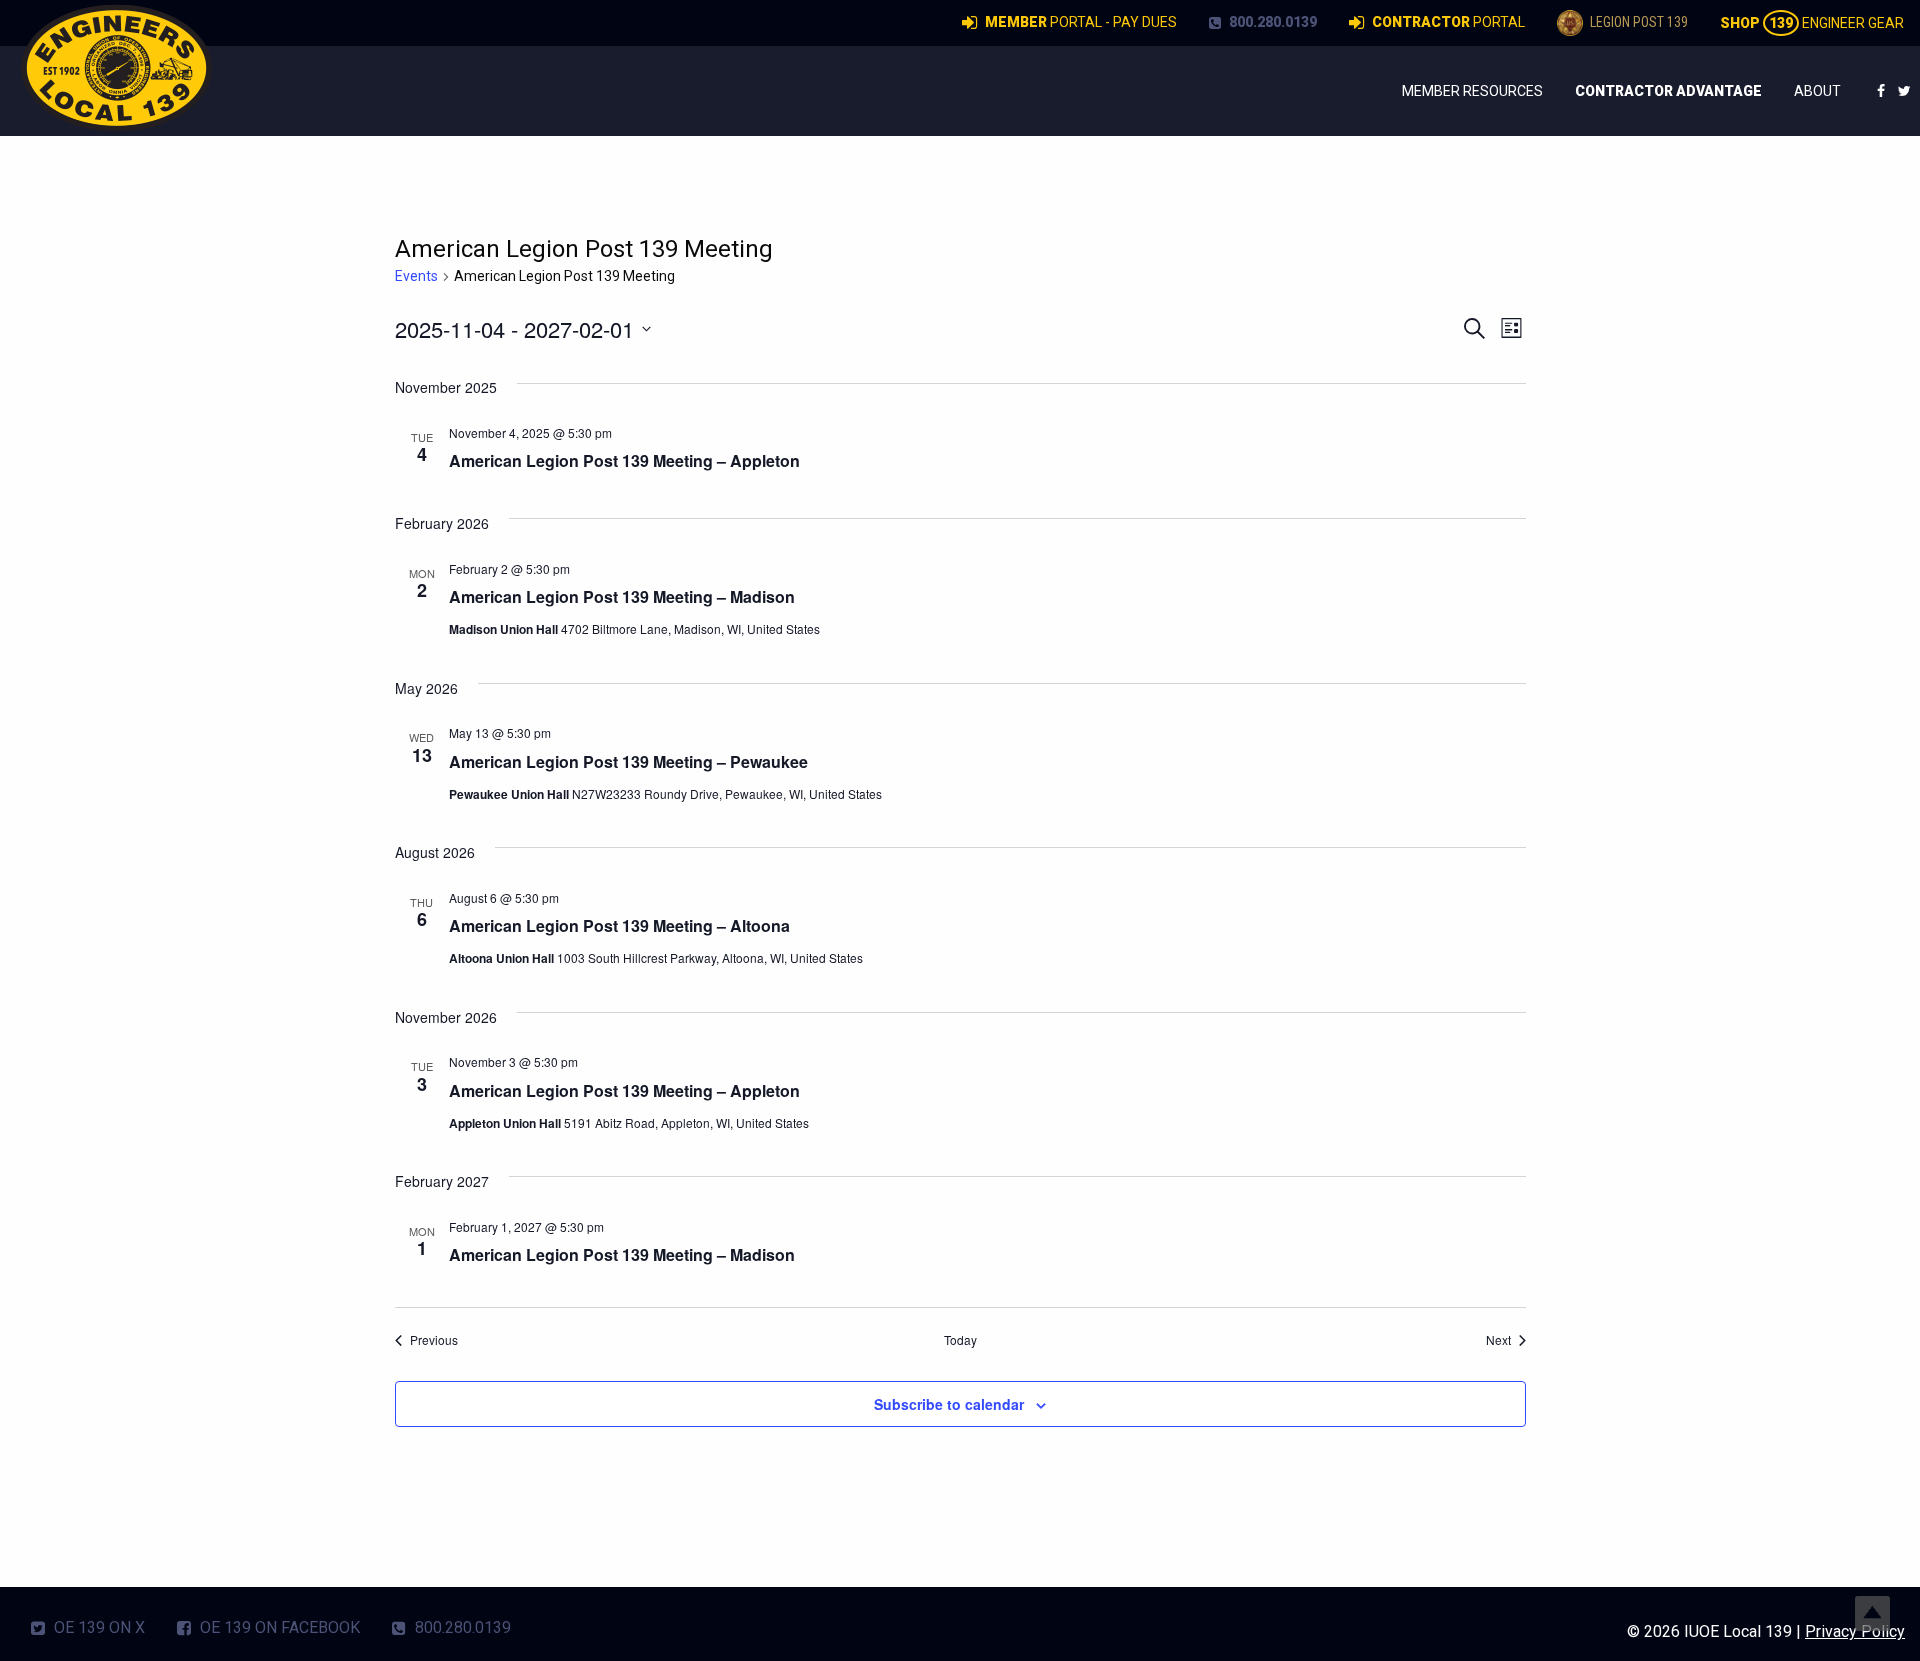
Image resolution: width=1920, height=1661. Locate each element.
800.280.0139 (1271, 22)
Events (416, 276)
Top (1872, 1613)
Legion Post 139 (1637, 22)
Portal (1448, 22)
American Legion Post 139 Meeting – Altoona (619, 925)
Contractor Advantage (1668, 91)
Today (960, 1340)
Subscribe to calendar (949, 1404)
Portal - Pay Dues (1081, 22)
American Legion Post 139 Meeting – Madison (622, 596)
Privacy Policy (1855, 1631)
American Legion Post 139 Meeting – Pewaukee (628, 761)
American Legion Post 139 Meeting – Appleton (624, 460)
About (1817, 91)
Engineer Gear (1812, 23)
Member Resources (1472, 91)
